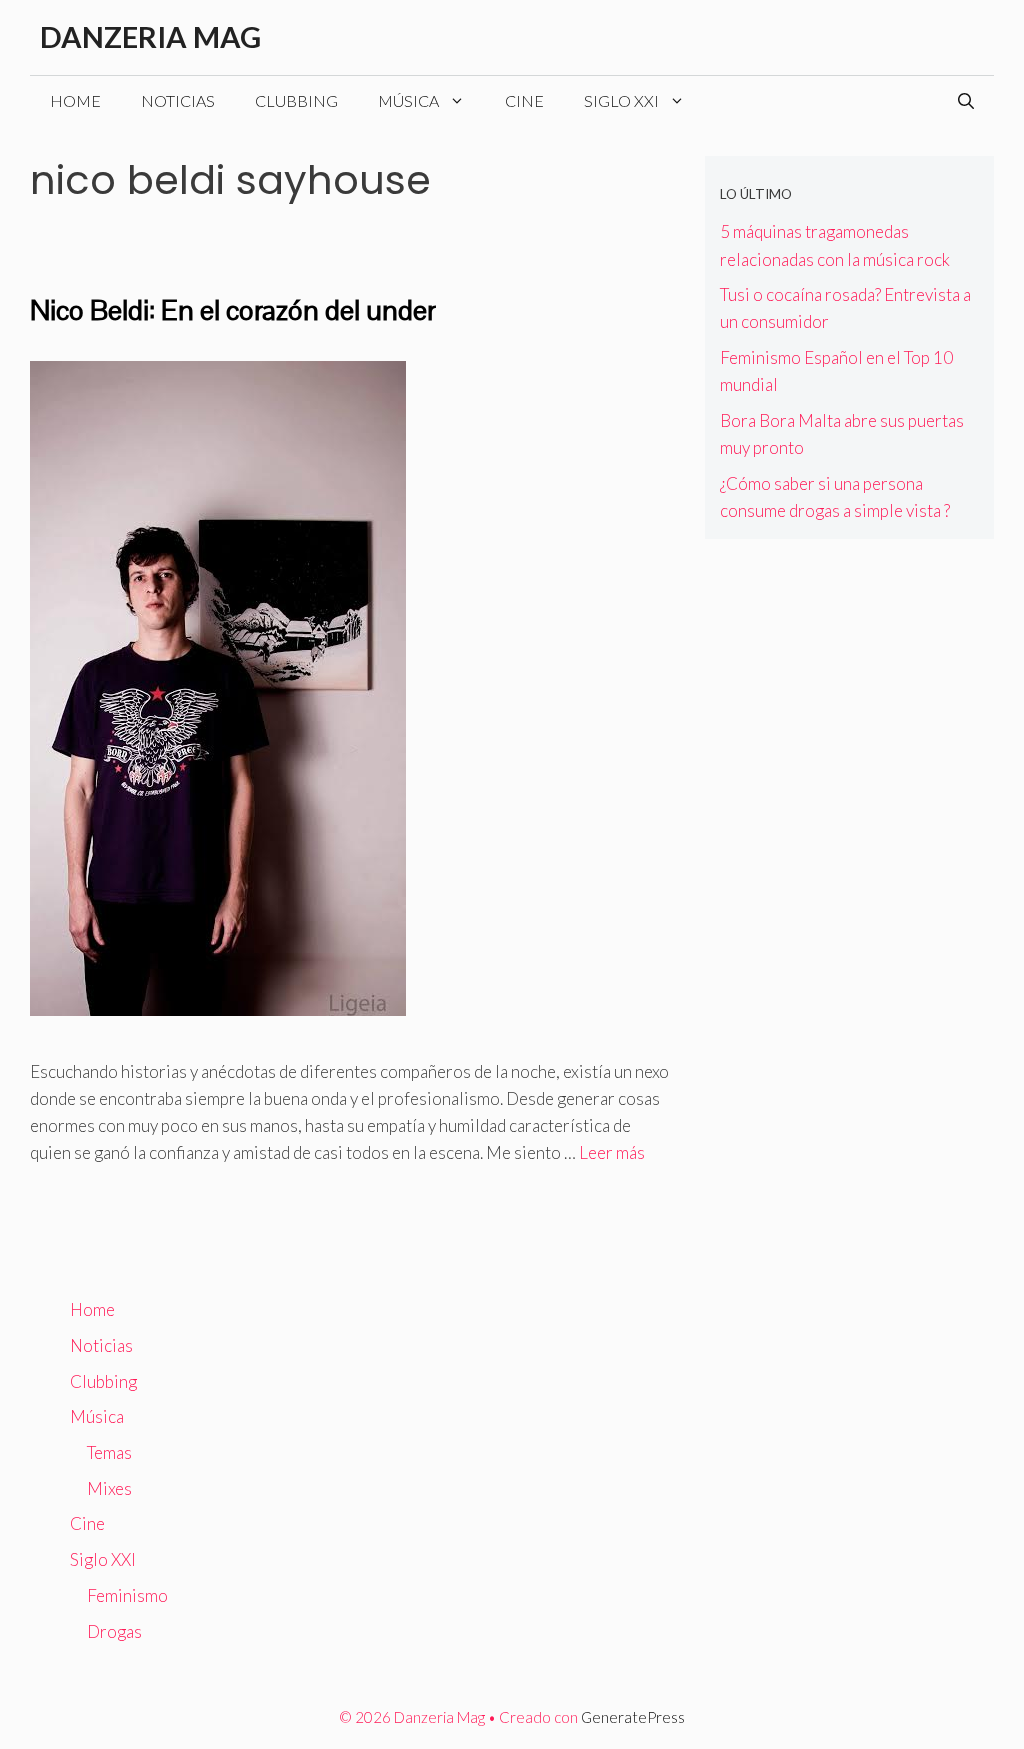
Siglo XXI (621, 100)
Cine (524, 100)
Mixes (109, 1488)
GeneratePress (633, 1717)
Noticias (178, 100)
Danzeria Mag (150, 36)
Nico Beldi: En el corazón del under (233, 310)
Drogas (114, 1631)
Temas (109, 1452)
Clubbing (296, 100)
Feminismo (127, 1595)
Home (75, 100)
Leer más (612, 1152)
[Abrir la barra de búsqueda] (966, 101)
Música (408, 100)
